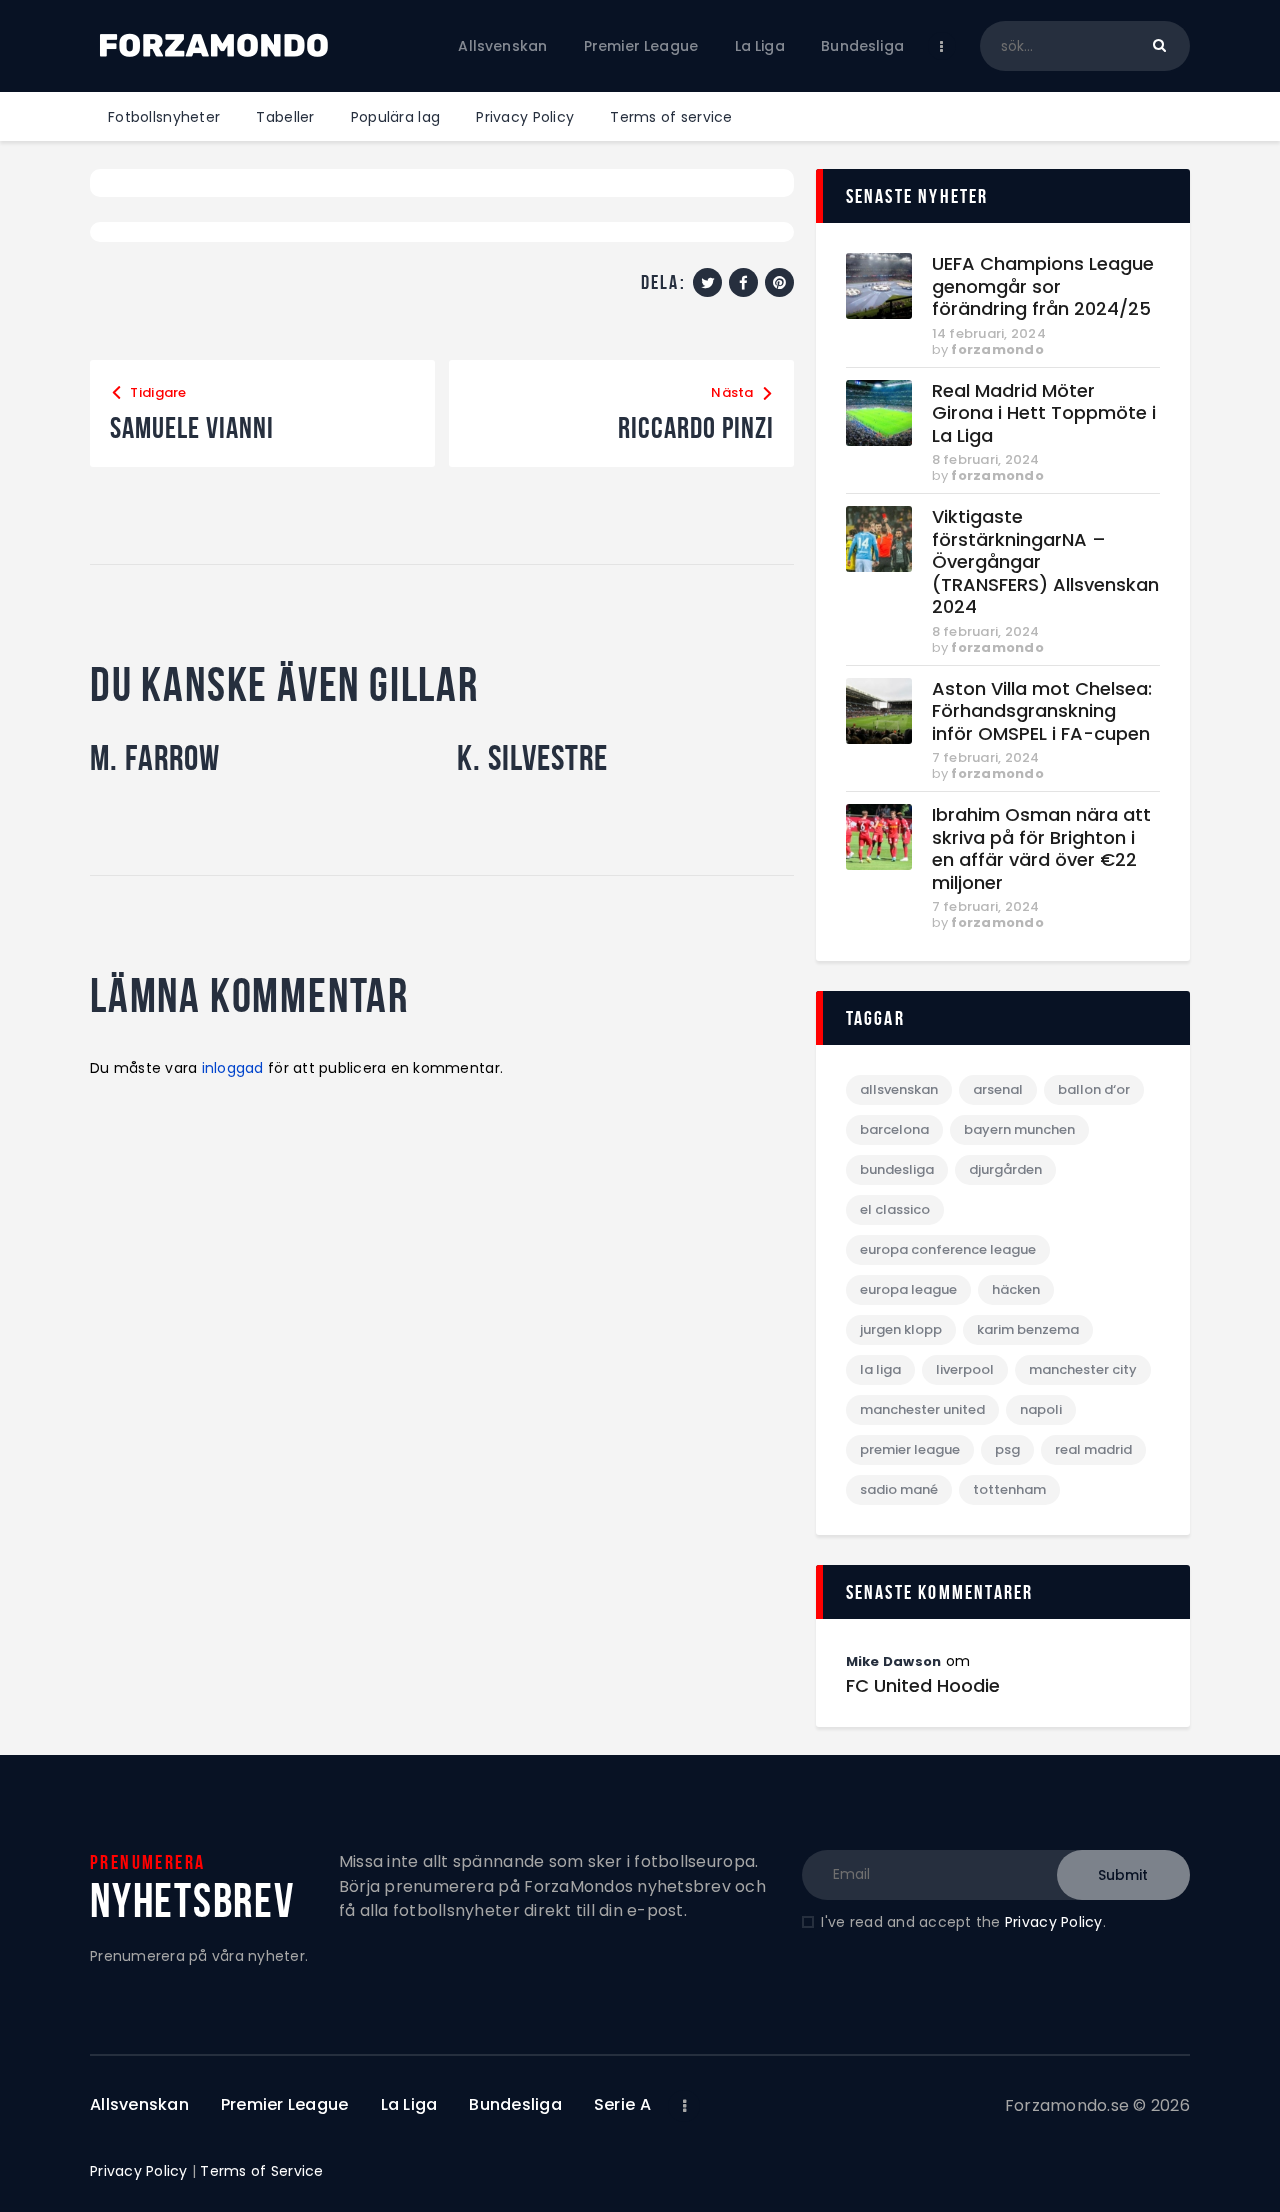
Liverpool (965, 1369)
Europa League (908, 1289)
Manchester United (922, 1409)
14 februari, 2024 (989, 333)
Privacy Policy (1054, 1922)
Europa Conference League (948, 1249)
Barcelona (894, 1129)
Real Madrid (1093, 1449)
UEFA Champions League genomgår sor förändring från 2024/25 (1043, 287)
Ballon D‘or (1094, 1089)
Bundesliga (897, 1169)
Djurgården (1005, 1169)
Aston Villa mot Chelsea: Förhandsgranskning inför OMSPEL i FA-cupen (1042, 712)
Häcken (1016, 1289)
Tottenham (1009, 1489)
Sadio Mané (899, 1489)
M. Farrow (155, 758)
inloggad (233, 1068)
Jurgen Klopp (901, 1329)
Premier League (910, 1449)
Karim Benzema (1028, 1329)
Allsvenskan (899, 1089)
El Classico (895, 1209)
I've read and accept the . (963, 1922)
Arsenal (998, 1089)
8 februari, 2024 (986, 459)
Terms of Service (261, 2171)
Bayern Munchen (1019, 1129)
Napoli (1041, 1409)
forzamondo (997, 349)
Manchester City (1083, 1369)
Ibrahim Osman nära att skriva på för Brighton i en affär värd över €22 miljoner (1041, 849)
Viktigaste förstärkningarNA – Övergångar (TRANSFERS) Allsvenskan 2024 (1045, 562)
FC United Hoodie (923, 1686)
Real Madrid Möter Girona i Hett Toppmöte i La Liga (1044, 414)
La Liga (880, 1369)
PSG (1007, 1449)
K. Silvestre (532, 758)
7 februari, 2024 (986, 757)
